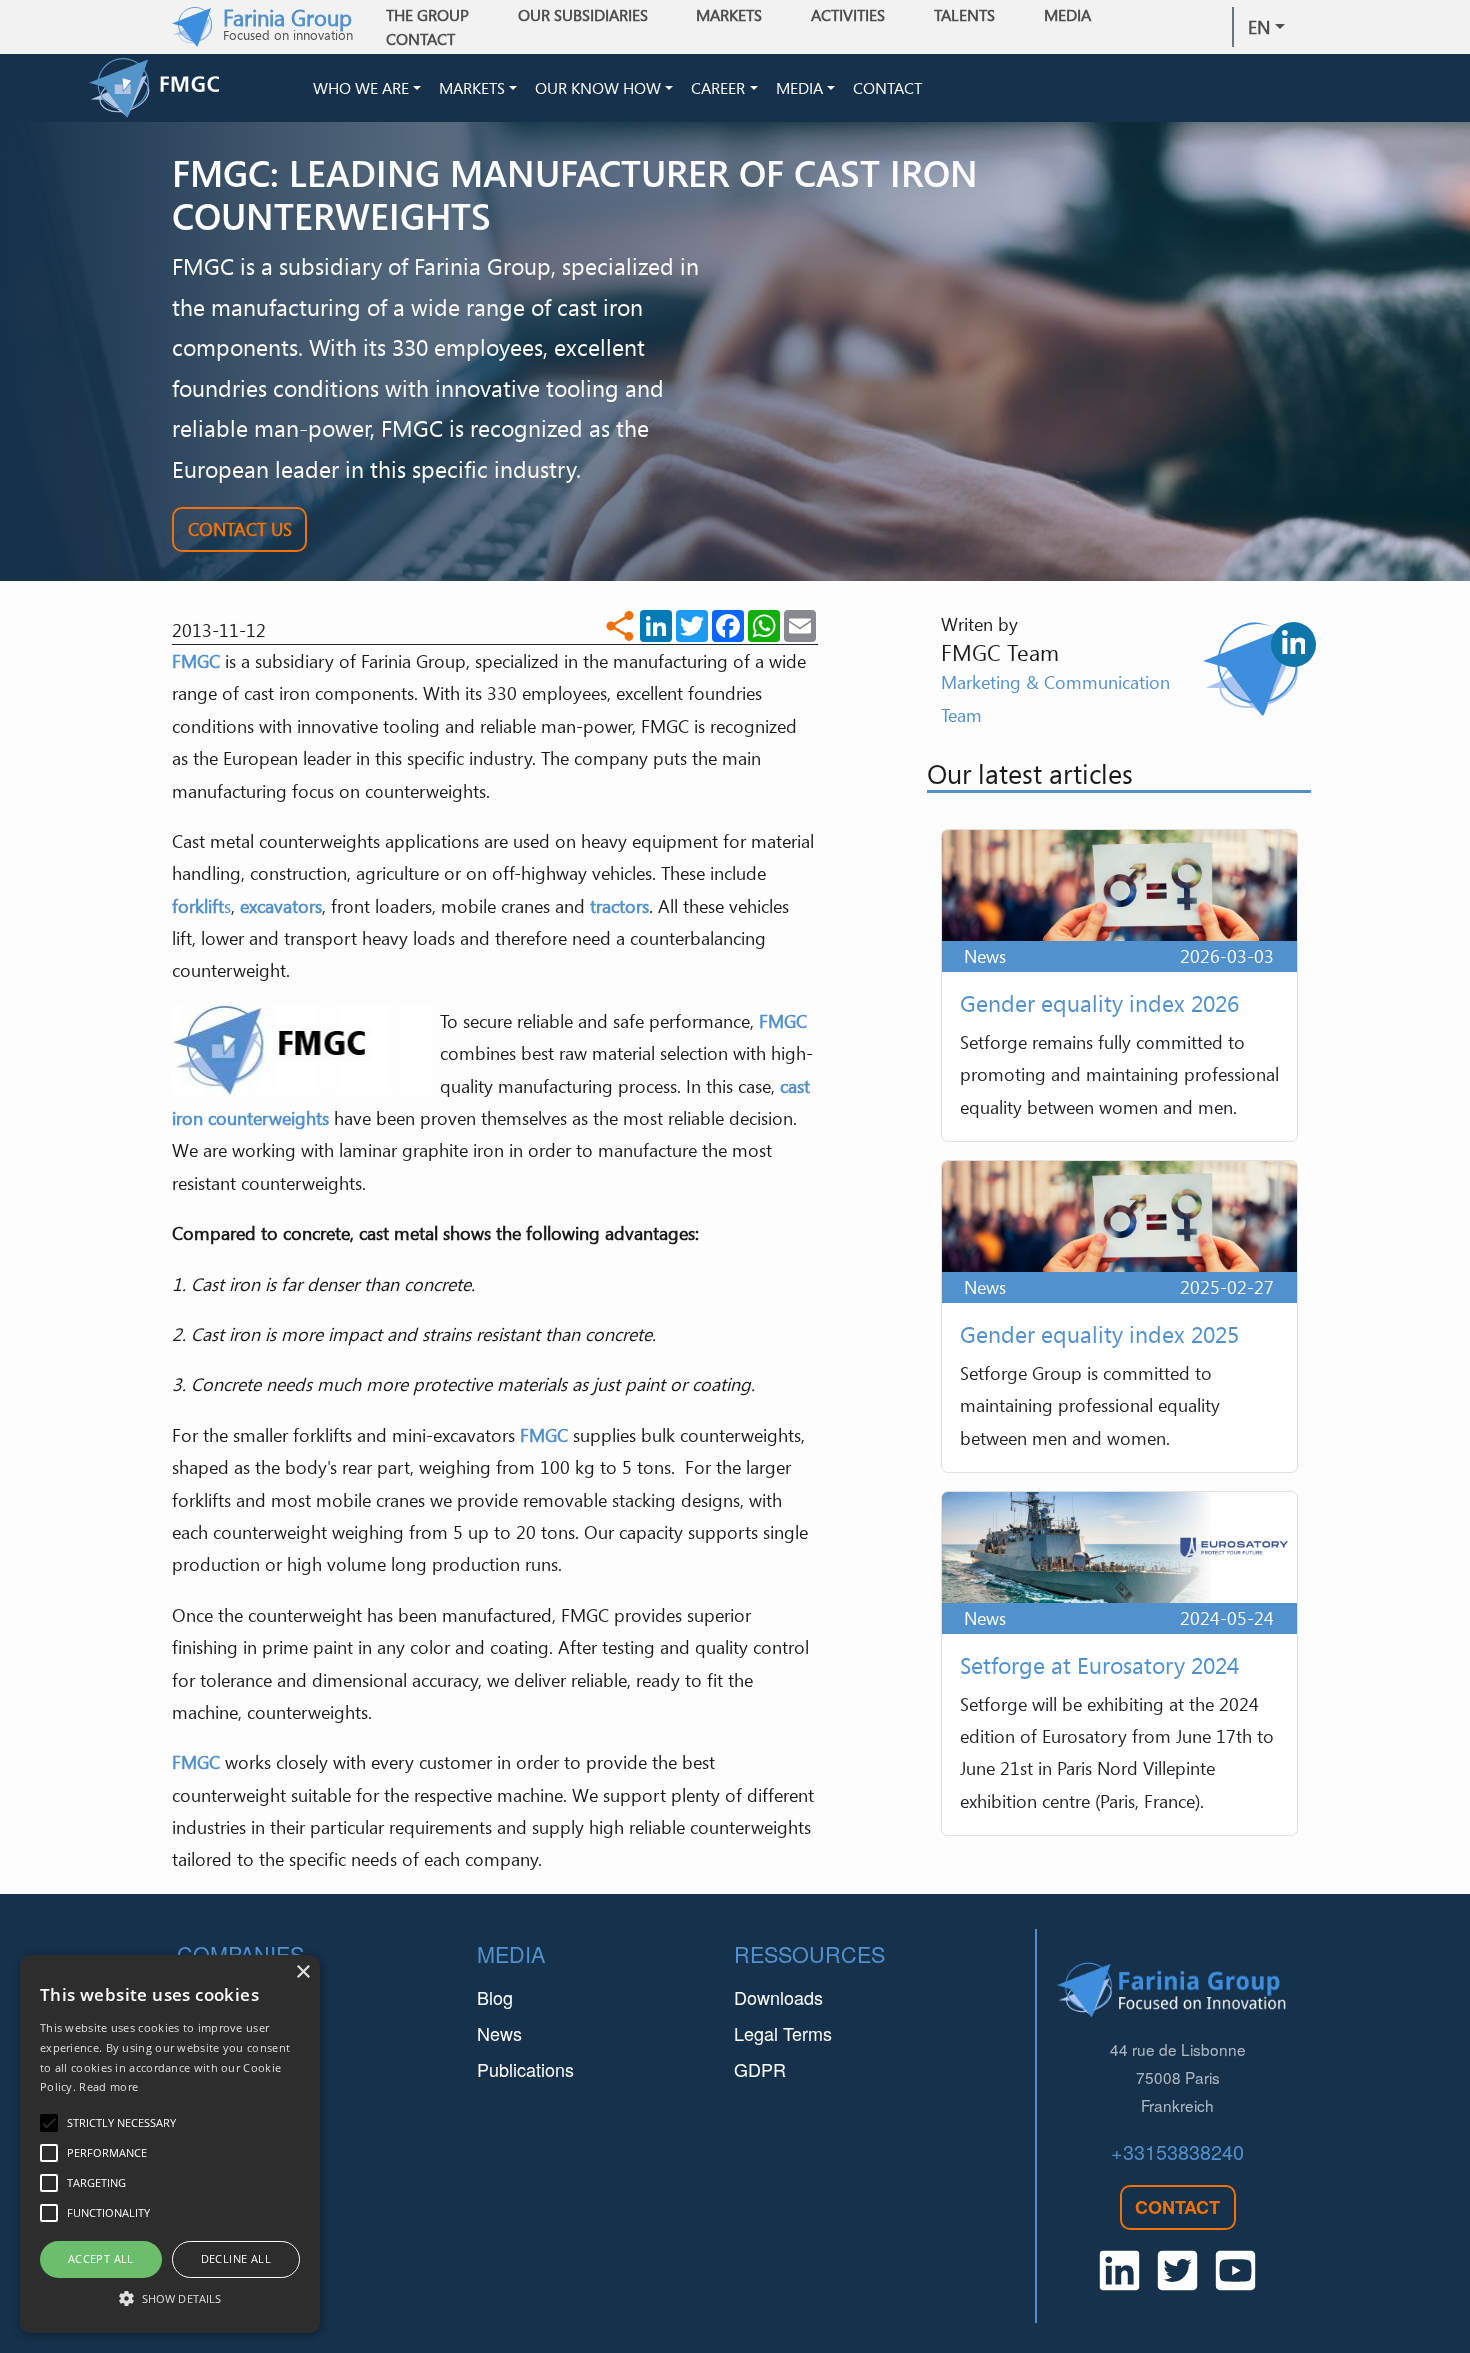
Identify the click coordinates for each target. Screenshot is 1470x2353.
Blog (495, 1997)
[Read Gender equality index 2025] (1119, 1316)
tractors (619, 906)
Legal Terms (783, 2033)
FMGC (196, 661)
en (1259, 27)
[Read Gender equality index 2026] (1119, 985)
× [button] (302, 1972)
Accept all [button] (101, 2258)
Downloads (778, 1997)
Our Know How (598, 88)
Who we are (361, 88)
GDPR (760, 2069)
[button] (170, 2298)
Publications (525, 2069)
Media (799, 88)
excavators (281, 906)
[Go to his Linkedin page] (1293, 644)
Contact (420, 39)
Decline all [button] (236, 2258)
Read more (108, 2086)
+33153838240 (1177, 2151)
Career (718, 88)
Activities (848, 15)
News (499, 2033)
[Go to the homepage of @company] (197, 88)
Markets (472, 88)
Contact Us (240, 529)
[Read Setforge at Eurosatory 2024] (1119, 1663)
